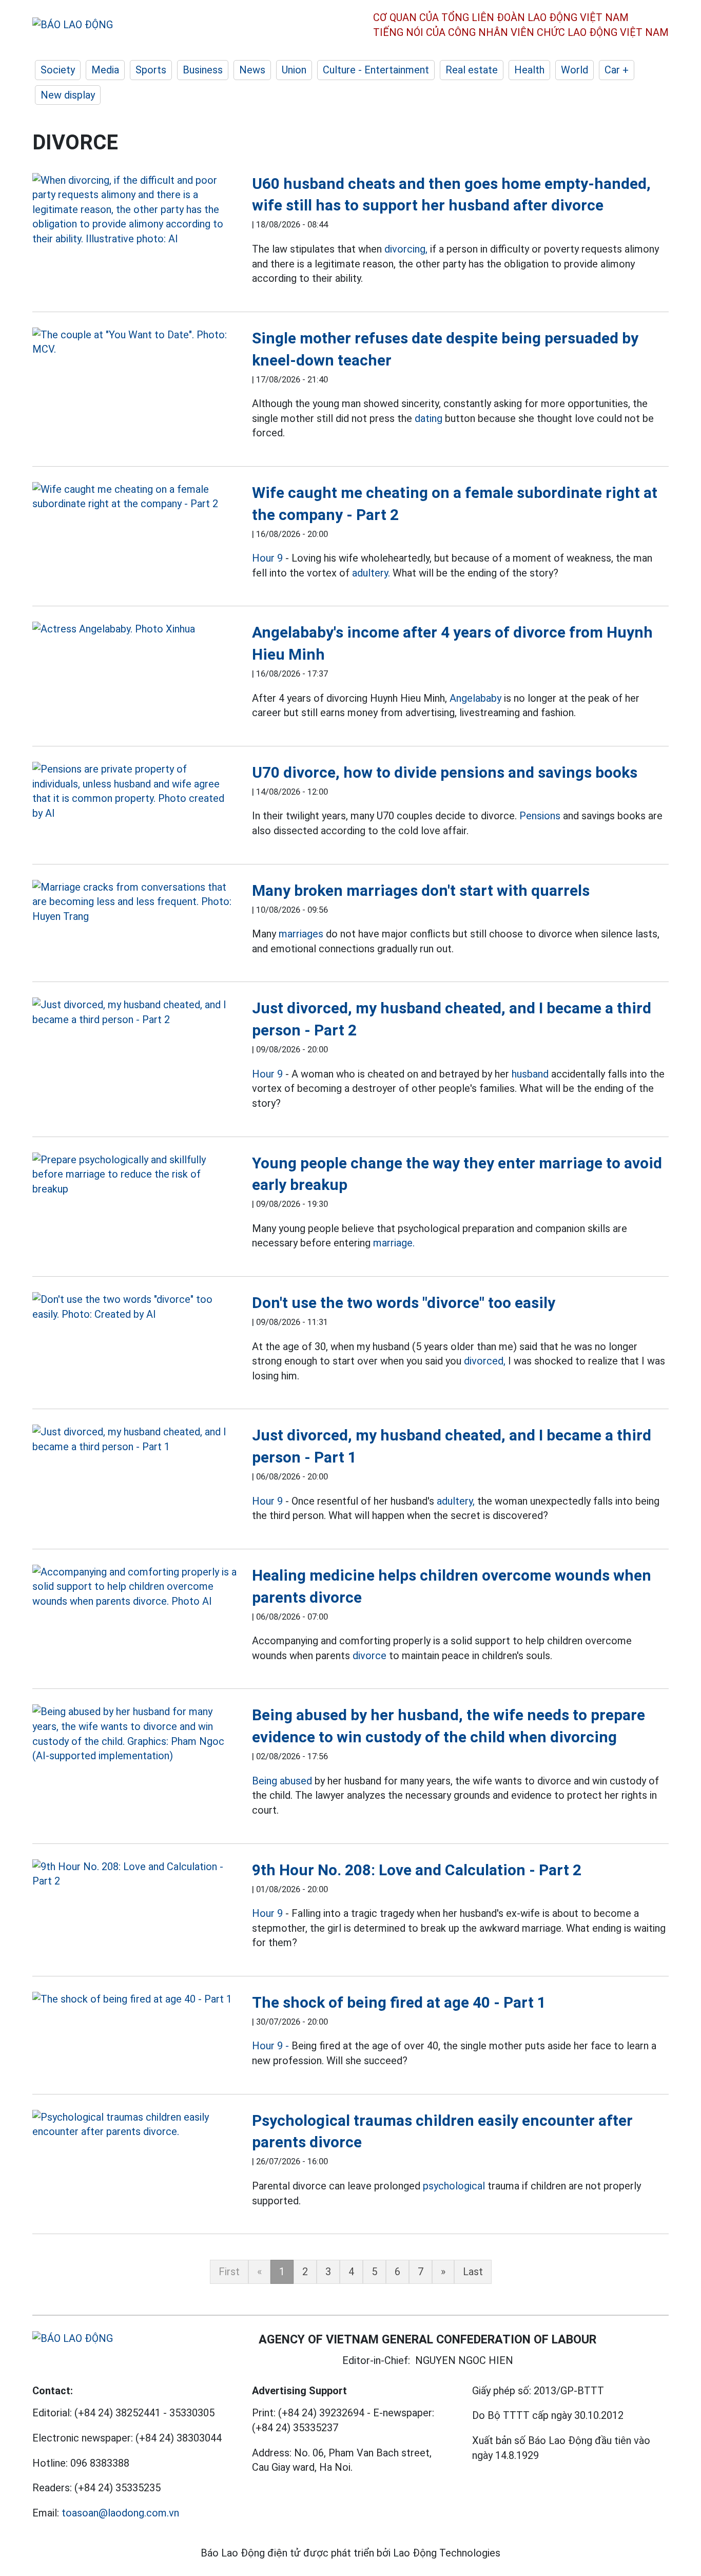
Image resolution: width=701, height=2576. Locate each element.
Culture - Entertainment (376, 70)
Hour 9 (267, 558)
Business (203, 70)
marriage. (394, 1243)
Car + (617, 70)
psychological (454, 2186)
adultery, (456, 1501)
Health (529, 70)
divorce (369, 1656)
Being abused (282, 1781)
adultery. (371, 573)
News (252, 70)
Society (58, 70)
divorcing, (406, 249)
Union (294, 70)
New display (68, 95)
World (575, 70)
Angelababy (475, 698)
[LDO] (134, 210)
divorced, (485, 1361)
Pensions (540, 816)
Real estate (472, 70)
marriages (301, 934)
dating (429, 418)
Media (105, 70)
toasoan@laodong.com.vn (120, 2513)
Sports (151, 70)
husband (530, 1074)
